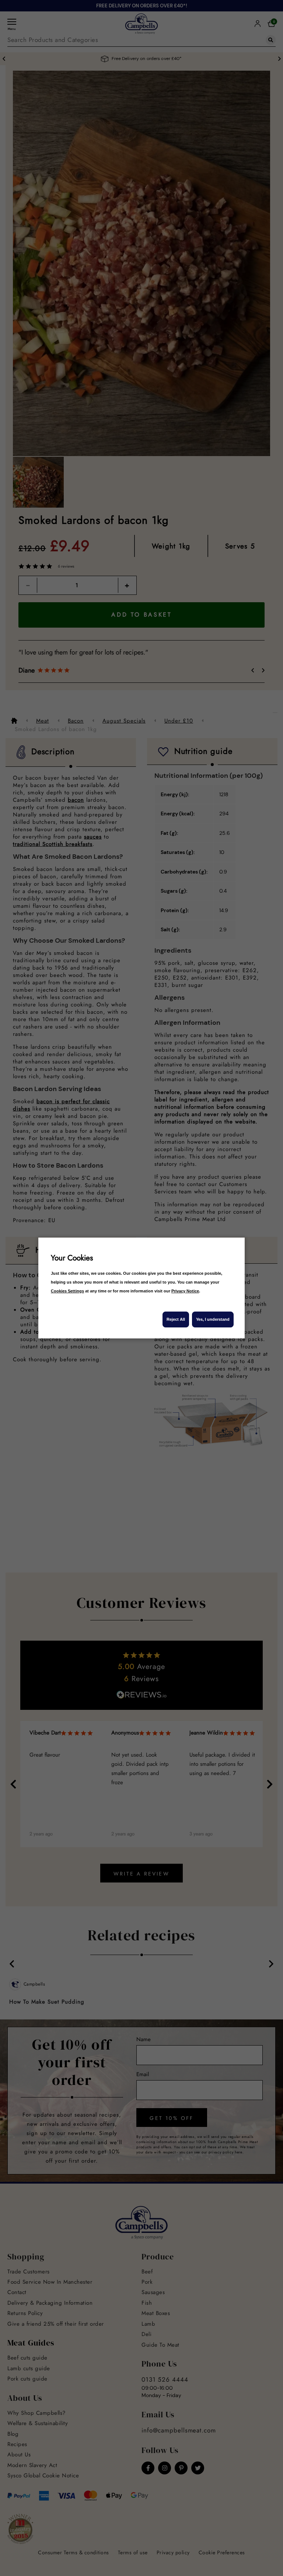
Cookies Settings (67, 1291)
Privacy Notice (185, 1291)
